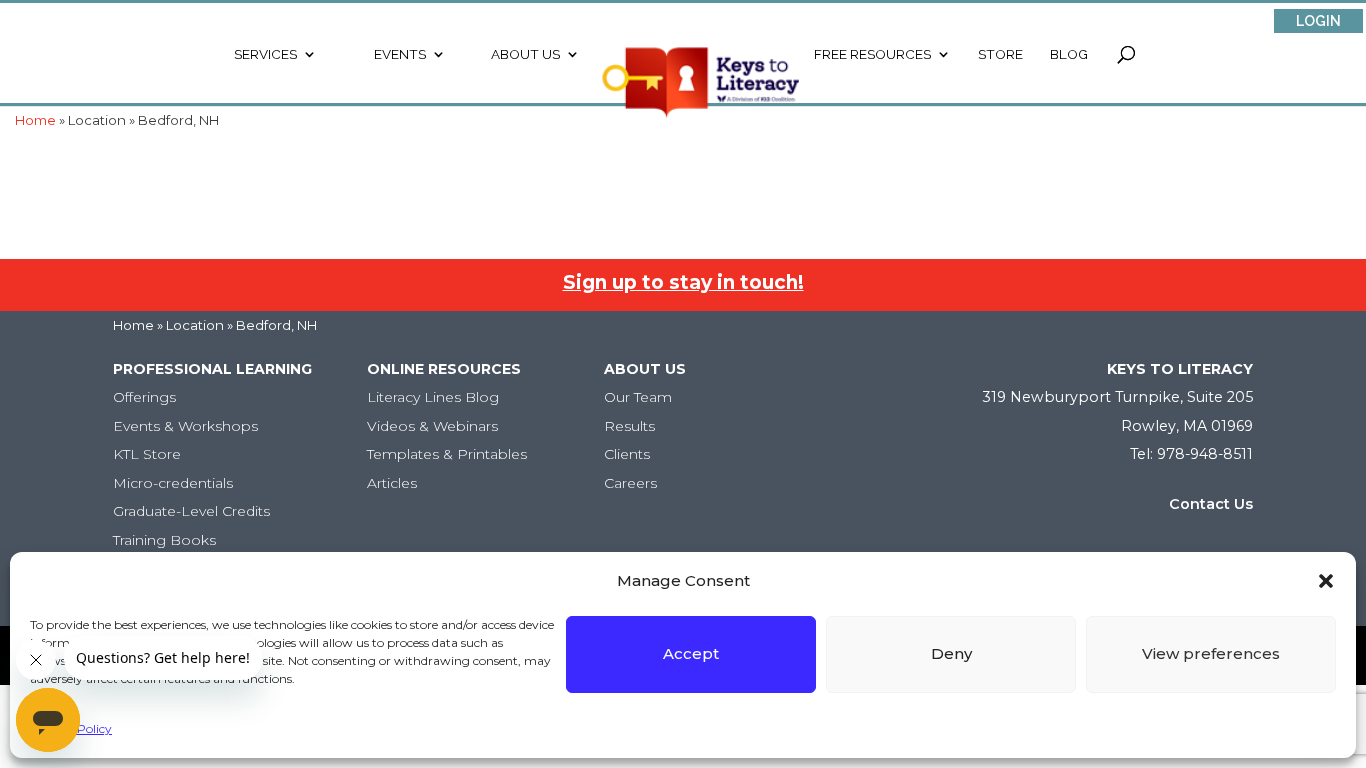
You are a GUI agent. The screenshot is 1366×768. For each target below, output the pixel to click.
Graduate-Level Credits (191, 511)
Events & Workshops (185, 426)
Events (400, 54)
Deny (951, 653)
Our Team (638, 397)
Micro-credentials (173, 483)
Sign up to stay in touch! (683, 282)
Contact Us (1211, 504)
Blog (1069, 54)
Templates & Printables (447, 454)
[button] (1326, 581)
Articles (392, 483)
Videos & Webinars (432, 426)
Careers (630, 483)
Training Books (164, 540)
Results (629, 426)
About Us (525, 54)
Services (265, 54)
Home (133, 325)
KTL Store (147, 454)
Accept (691, 653)
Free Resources (872, 54)
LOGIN (1318, 21)
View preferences (1211, 653)
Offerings (144, 397)
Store (1000, 54)
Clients (627, 454)
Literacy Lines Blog (433, 397)
